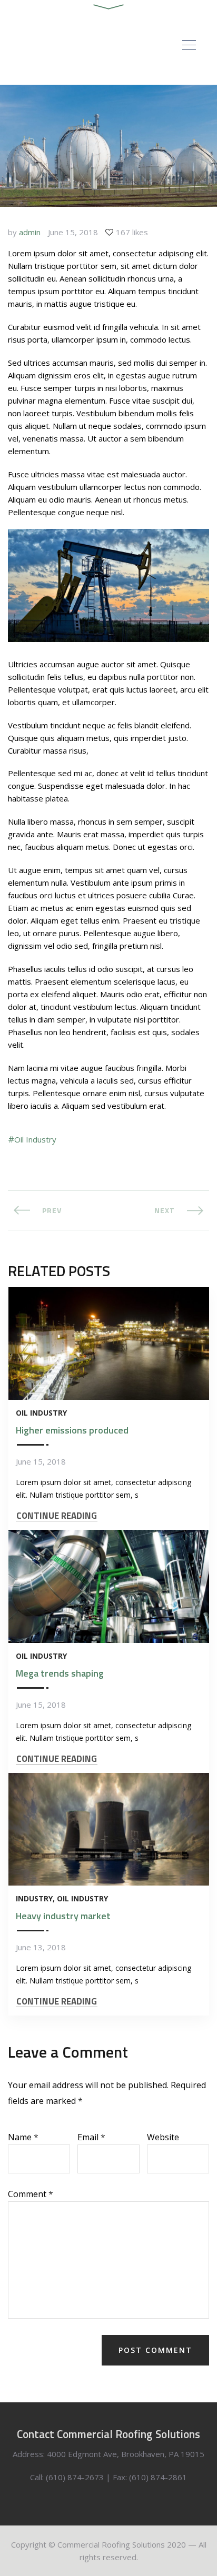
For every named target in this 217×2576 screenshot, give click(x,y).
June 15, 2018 (73, 232)
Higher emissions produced (72, 1430)
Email (91, 2137)
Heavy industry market (63, 1916)
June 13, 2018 (41, 1947)
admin (30, 232)
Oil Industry (35, 1139)
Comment (31, 2193)
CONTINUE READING (57, 1516)
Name (23, 2137)
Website (163, 2137)
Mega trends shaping (60, 1673)
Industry (34, 1898)
